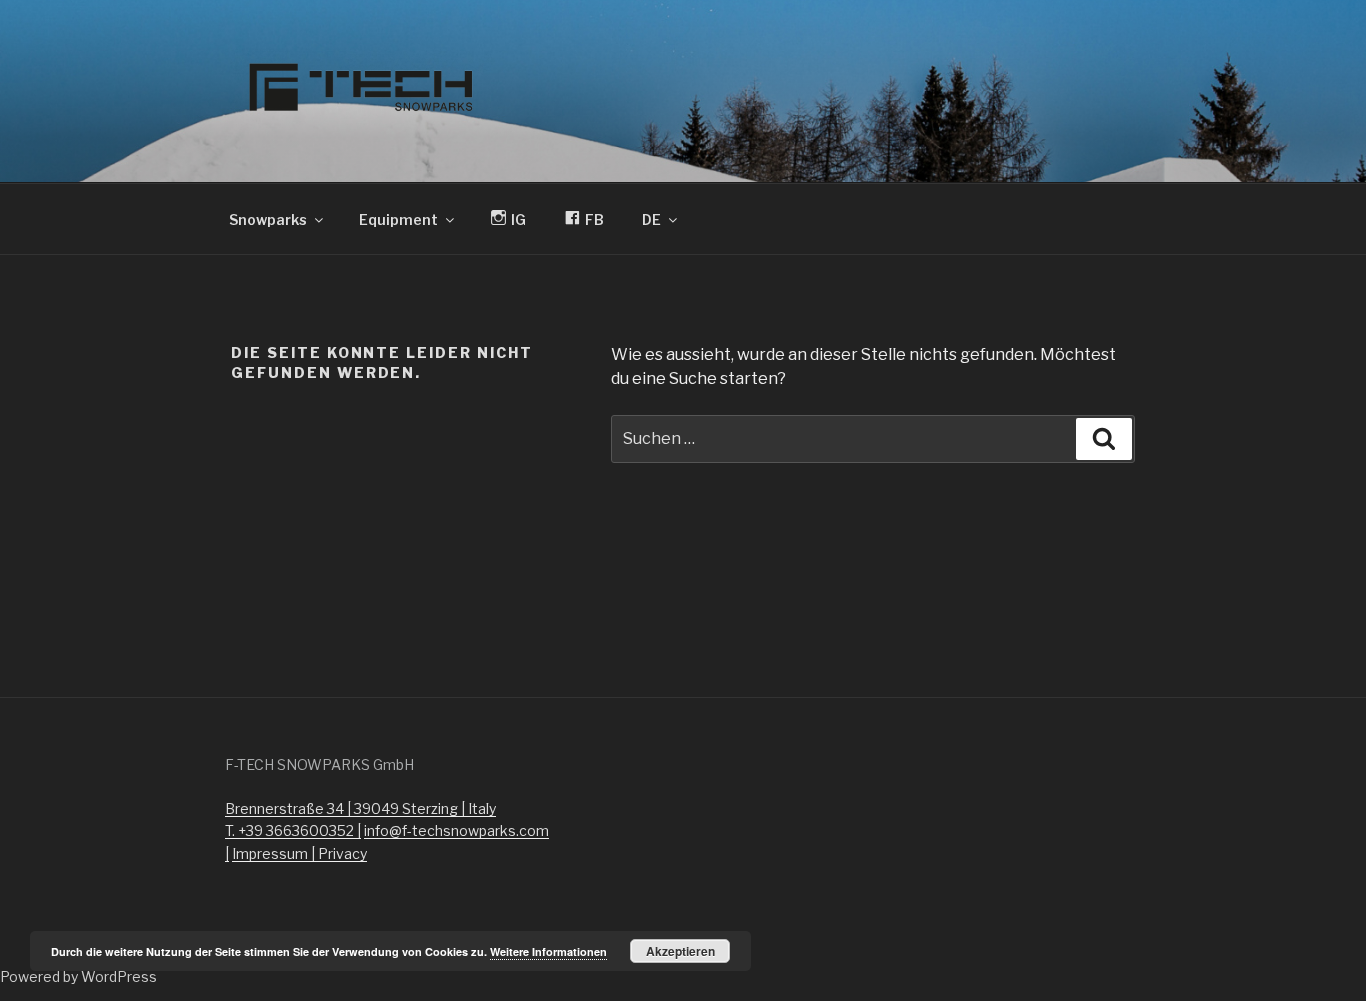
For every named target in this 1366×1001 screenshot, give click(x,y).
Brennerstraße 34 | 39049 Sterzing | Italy (360, 808)
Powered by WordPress (78, 976)
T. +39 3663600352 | (293, 830)
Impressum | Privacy (299, 853)
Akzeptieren (680, 951)
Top (1318, 953)
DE (651, 219)
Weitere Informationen (548, 951)
